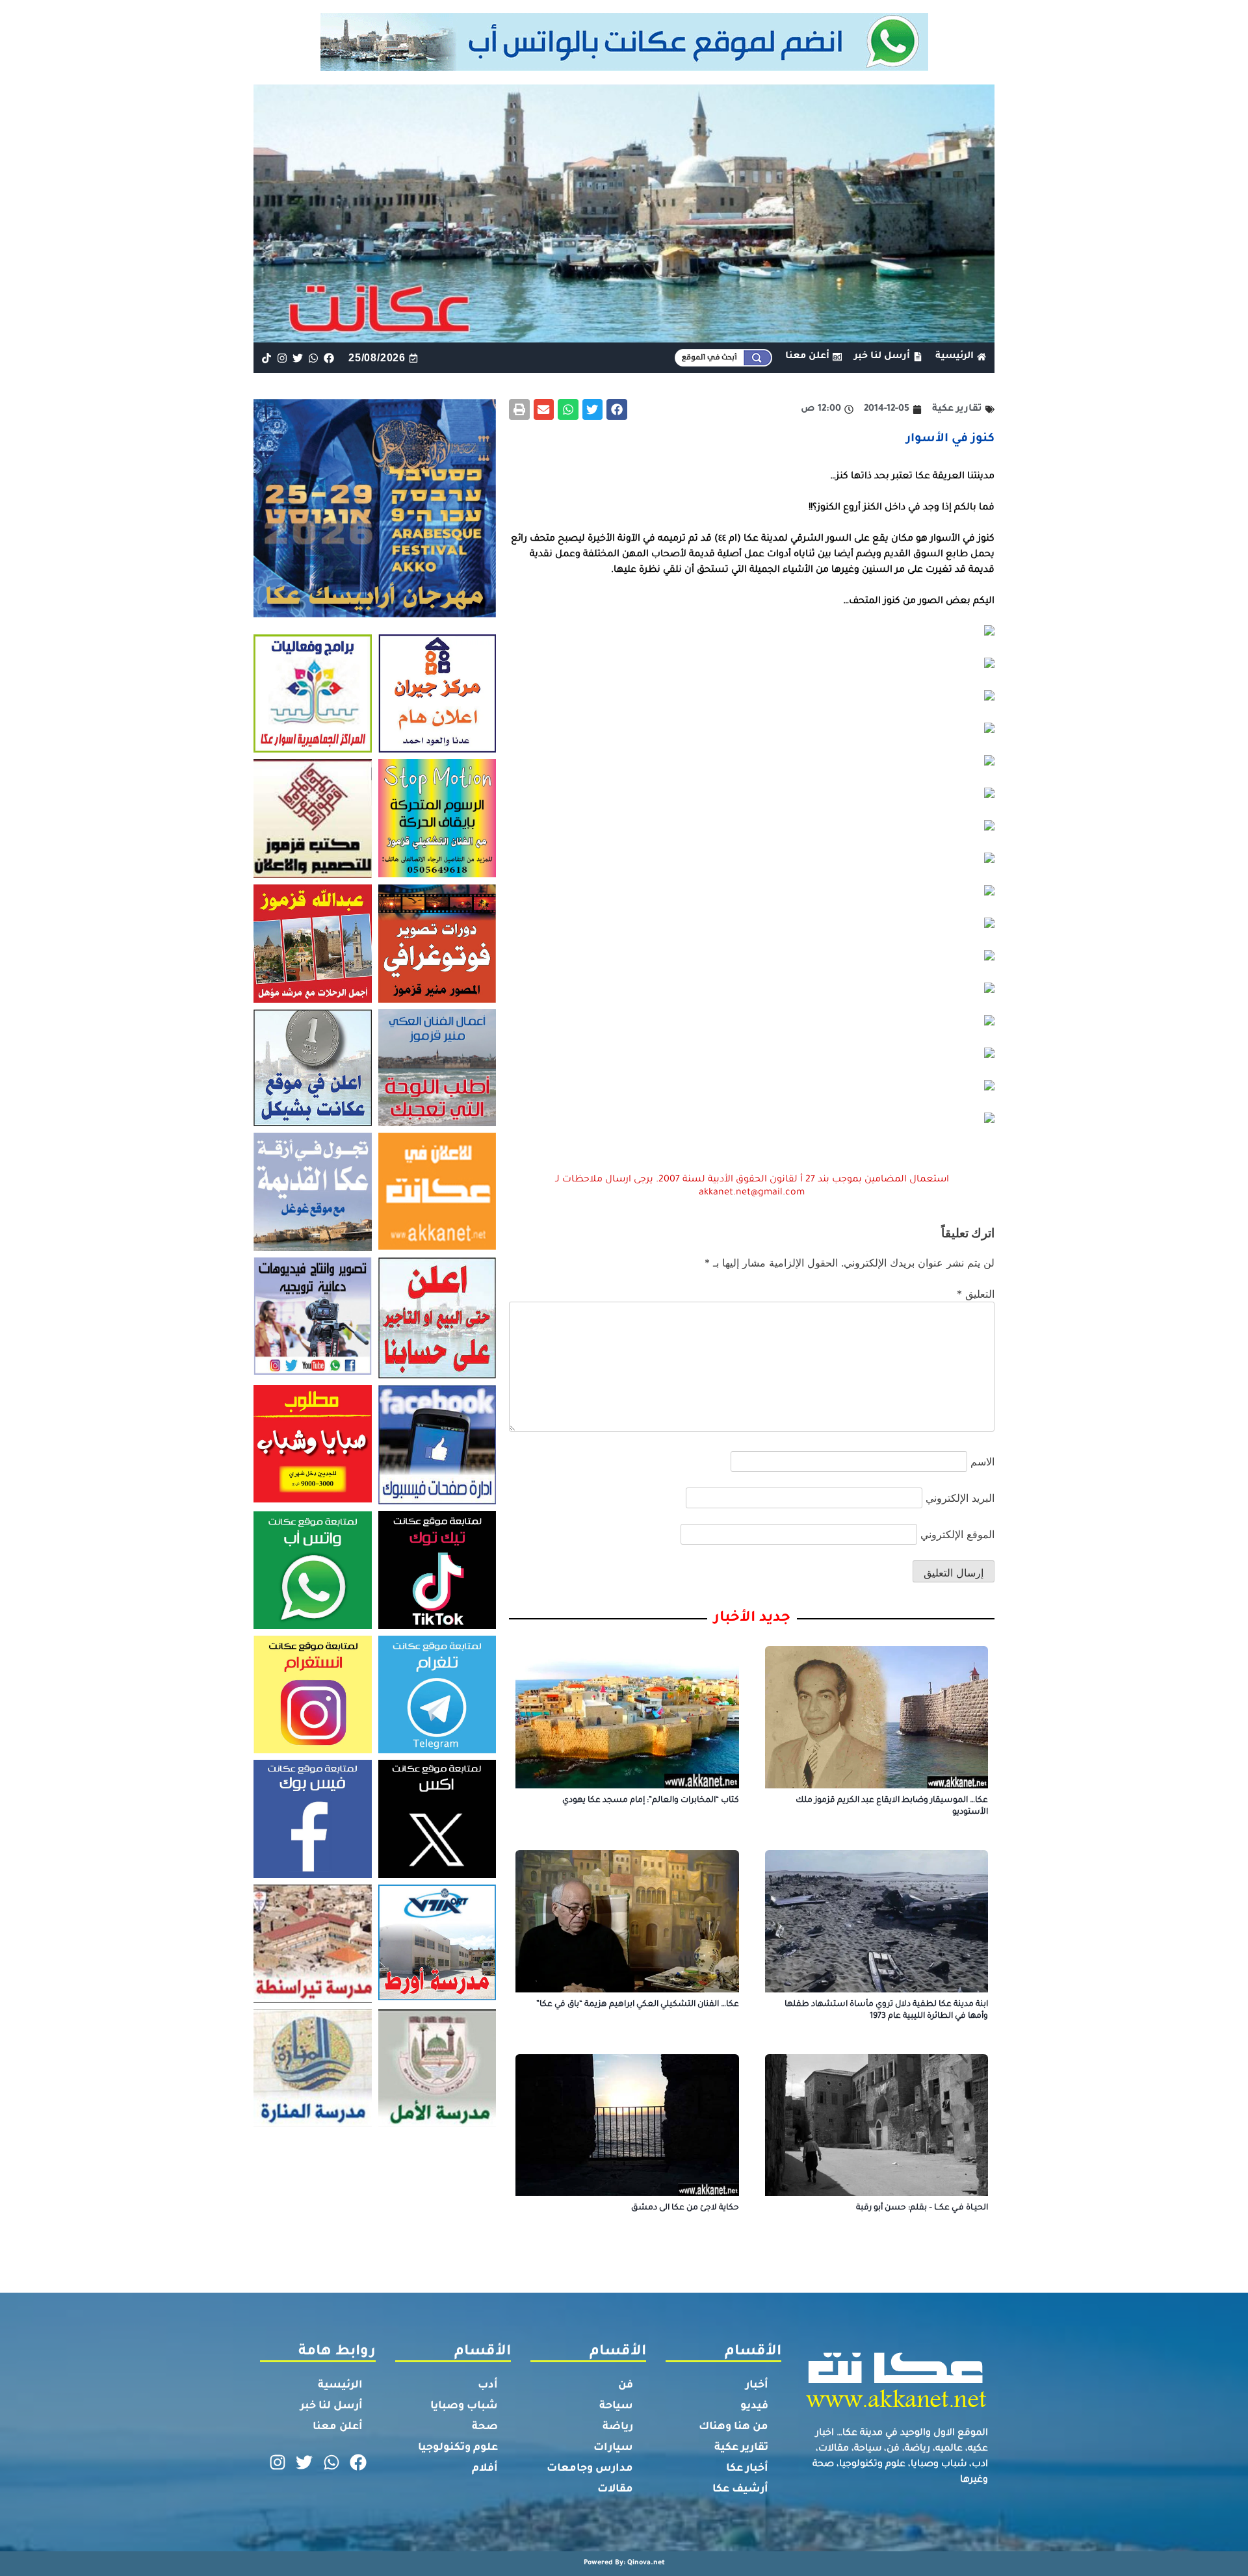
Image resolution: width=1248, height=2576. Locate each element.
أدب (488, 2386)
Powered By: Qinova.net (624, 2563)
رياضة (618, 2427)
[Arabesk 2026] (375, 613)
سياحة (616, 2406)
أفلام (485, 2469)
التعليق (976, 1294)
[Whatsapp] (314, 358)
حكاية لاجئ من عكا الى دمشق (685, 2208)
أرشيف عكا (740, 2490)
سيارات (613, 2448)
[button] (617, 409)
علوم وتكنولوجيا (458, 2448)
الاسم (982, 1462)
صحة (485, 2427)
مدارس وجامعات (590, 2469)
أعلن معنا (338, 2427)
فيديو (754, 2406)
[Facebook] (329, 358)
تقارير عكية (741, 2448)
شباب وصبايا (464, 2406)
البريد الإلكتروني (960, 1498)
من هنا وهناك (734, 2427)
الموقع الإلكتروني (957, 1534)
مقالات (615, 2490)
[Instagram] (282, 358)
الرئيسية (340, 2386)
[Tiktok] (266, 358)
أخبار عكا (747, 2469)
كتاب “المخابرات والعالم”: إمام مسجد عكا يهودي (651, 1801)
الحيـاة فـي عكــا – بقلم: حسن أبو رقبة (922, 2208)
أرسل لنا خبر (331, 2406)
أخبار (757, 2386)
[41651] (624, 67)
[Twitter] (297, 358)
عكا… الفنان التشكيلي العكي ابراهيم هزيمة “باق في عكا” (638, 2005)
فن (626, 2386)
